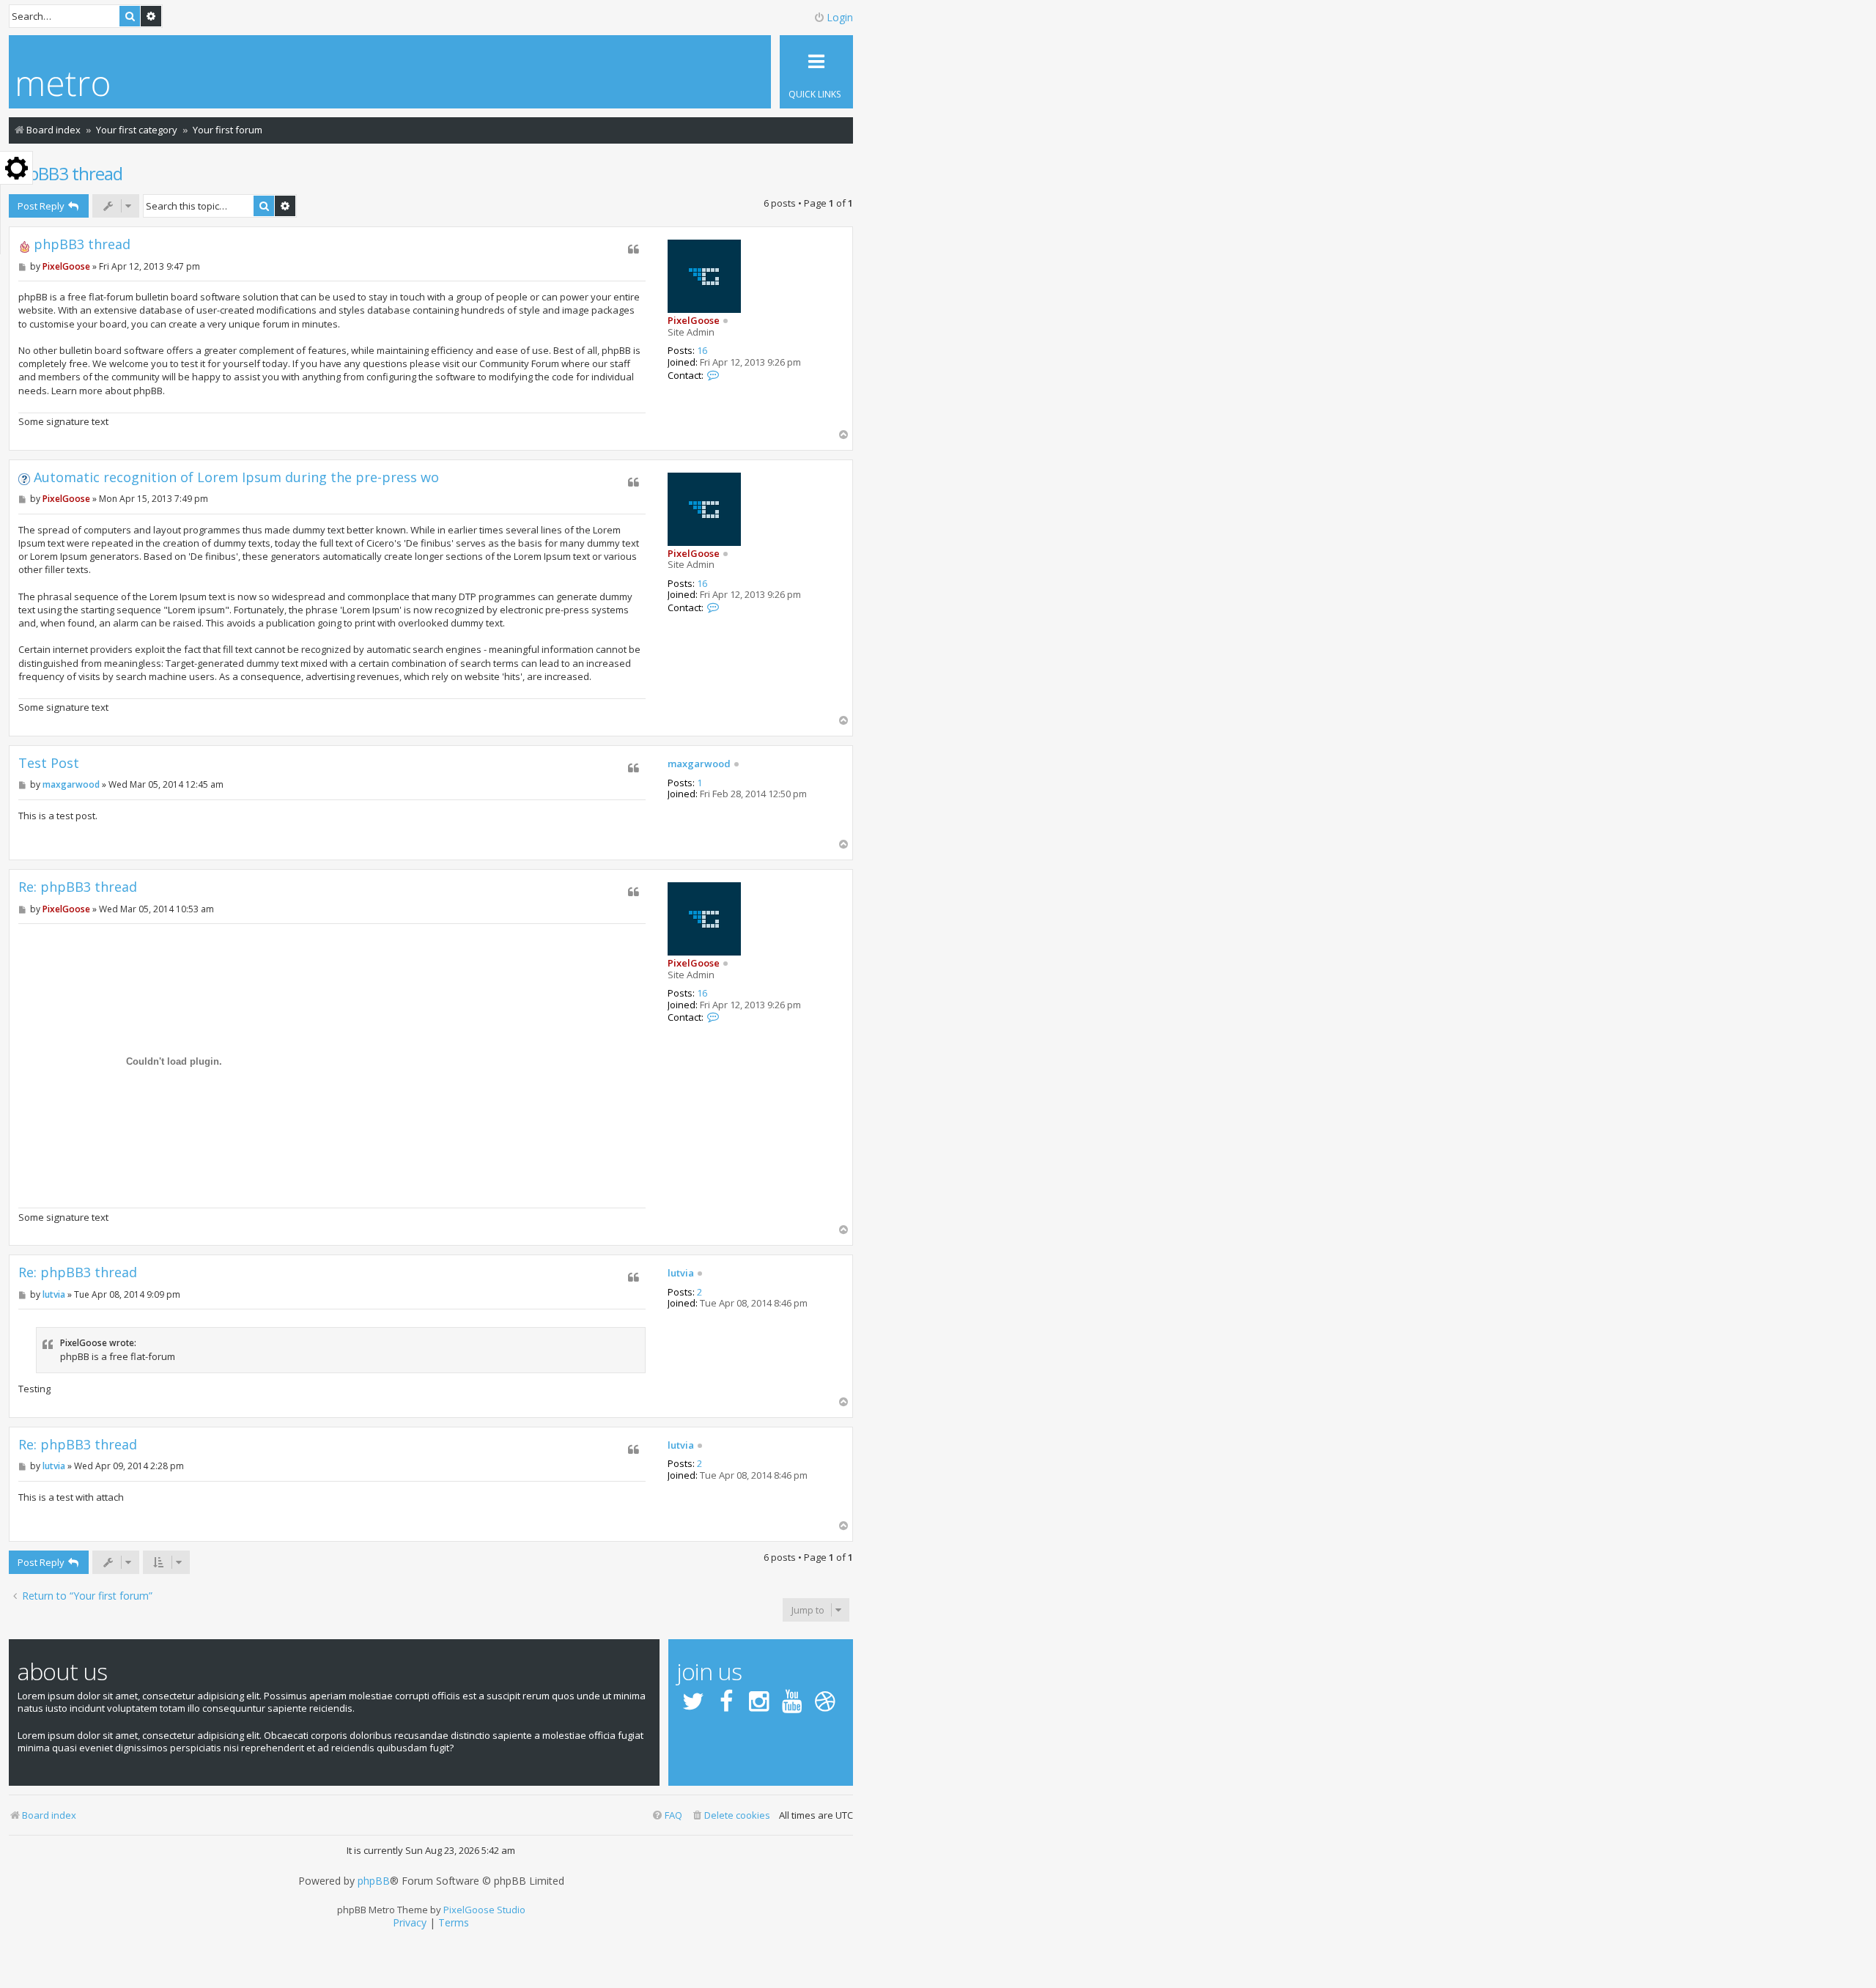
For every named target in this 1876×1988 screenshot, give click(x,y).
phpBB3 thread (66, 173)
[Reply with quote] (634, 249)
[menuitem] (731, 1815)
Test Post (49, 763)
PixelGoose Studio (484, 1910)
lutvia (681, 1274)
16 (702, 351)
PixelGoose (694, 320)
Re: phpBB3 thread (78, 887)
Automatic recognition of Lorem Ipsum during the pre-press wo (236, 477)
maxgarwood (699, 764)
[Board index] (63, 86)
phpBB (374, 1881)
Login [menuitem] (840, 17)
